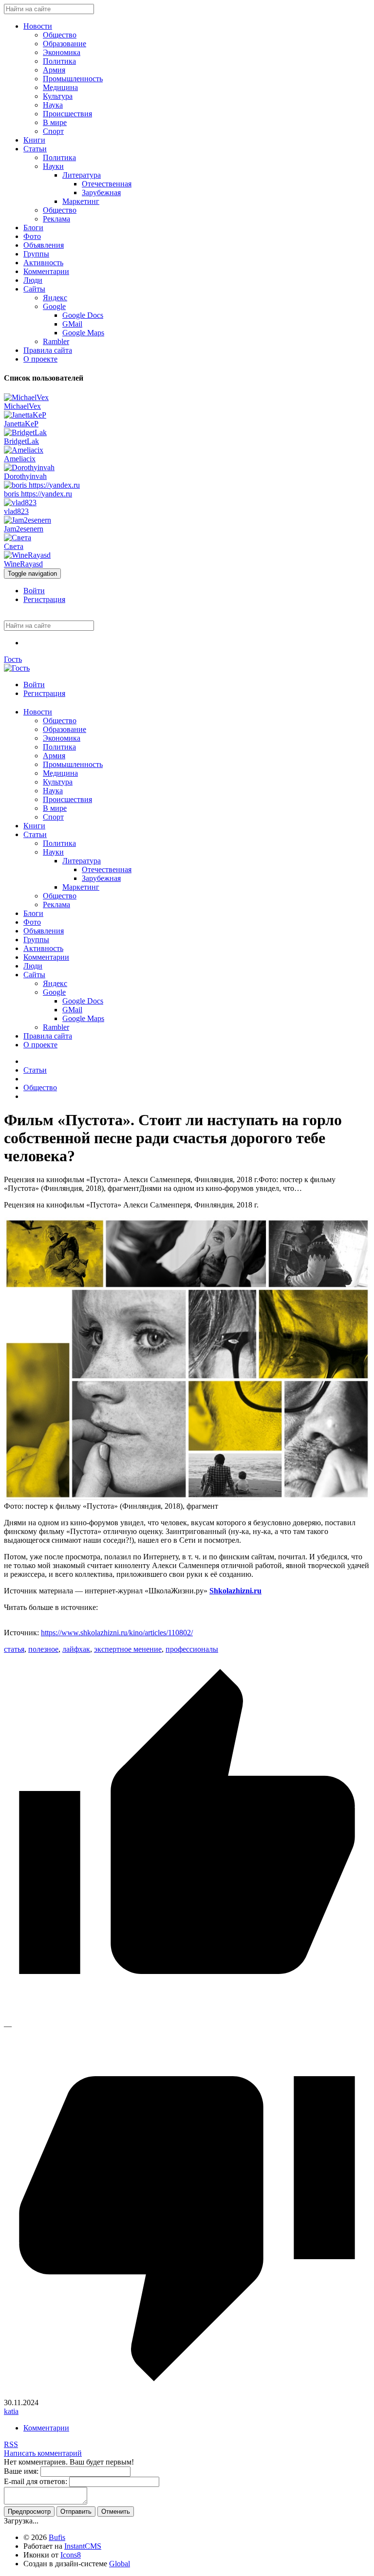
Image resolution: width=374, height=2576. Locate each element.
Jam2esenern (24, 529)
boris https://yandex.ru (38, 494)
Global (120, 2564)
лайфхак (76, 1649)
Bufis (57, 2537)
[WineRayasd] (27, 555)
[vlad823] (20, 502)
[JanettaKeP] (25, 415)
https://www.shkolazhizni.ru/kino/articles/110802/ (117, 1633)
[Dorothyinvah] (29, 467)
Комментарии (46, 2428)
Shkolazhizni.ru (235, 1591)
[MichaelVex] (26, 397)
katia (11, 2411)
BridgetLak (21, 441)
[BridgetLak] (25, 432)
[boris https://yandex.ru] (42, 485)
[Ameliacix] (24, 450)
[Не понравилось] (187, 2394)
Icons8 (71, 2555)
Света (14, 546)
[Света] (18, 538)
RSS (11, 2444)
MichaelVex (22, 406)
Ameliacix (20, 459)
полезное (43, 1649)
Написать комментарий (43, 2453)
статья (14, 1649)
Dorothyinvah (25, 476)
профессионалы (192, 1649)
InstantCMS (83, 2546)
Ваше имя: (21, 2471)
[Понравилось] (187, 2017)
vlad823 (16, 511)
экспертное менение (128, 1649)
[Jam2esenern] (28, 520)
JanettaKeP (21, 424)
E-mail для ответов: (36, 2481)
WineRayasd (23, 564)
